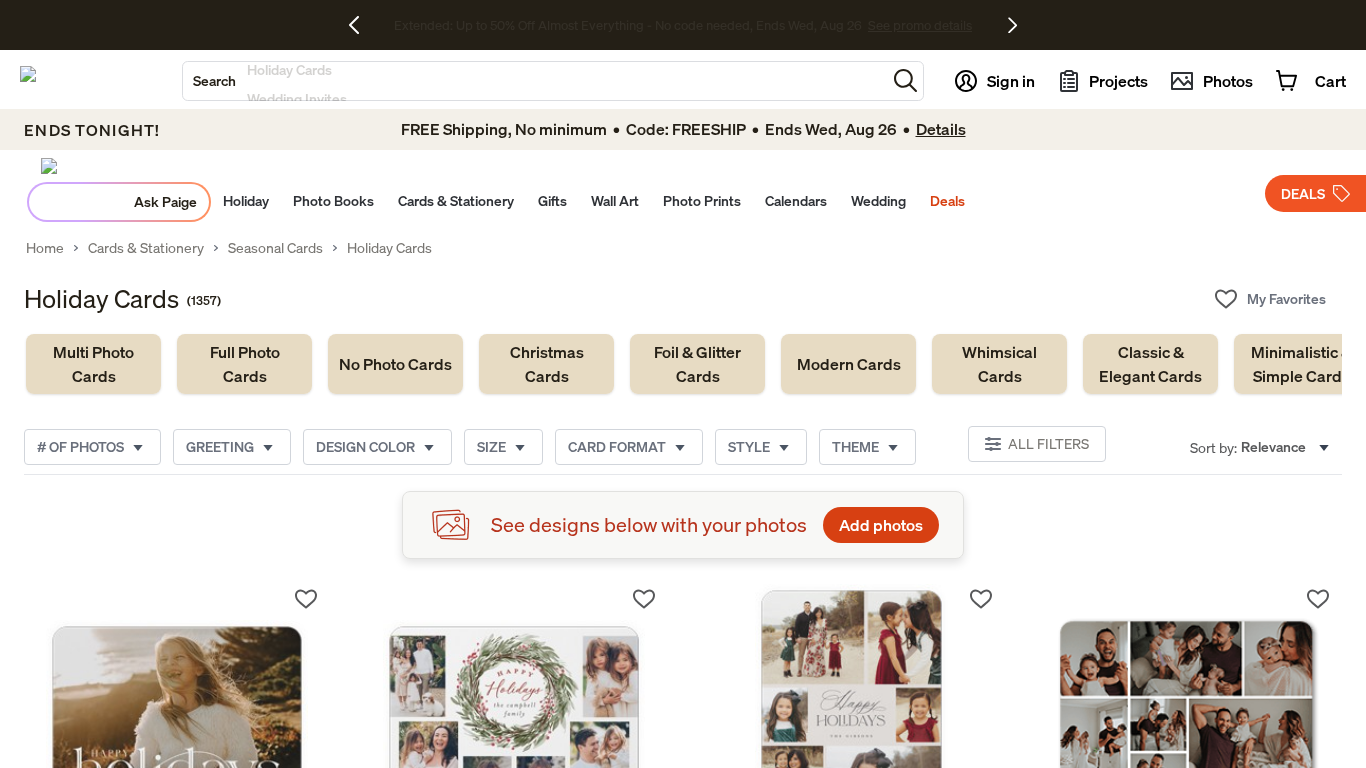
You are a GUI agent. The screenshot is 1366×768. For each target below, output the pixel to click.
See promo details (858, 25)
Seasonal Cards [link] (275, 248)
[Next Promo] (1012, 25)
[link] (93, 364)
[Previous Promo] (361, 25)
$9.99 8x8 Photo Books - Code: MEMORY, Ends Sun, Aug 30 (627, 25)
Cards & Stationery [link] (146, 248)
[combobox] (534, 81)
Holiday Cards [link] (389, 248)
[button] (905, 80)
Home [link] (45, 248)
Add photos (881, 525)
